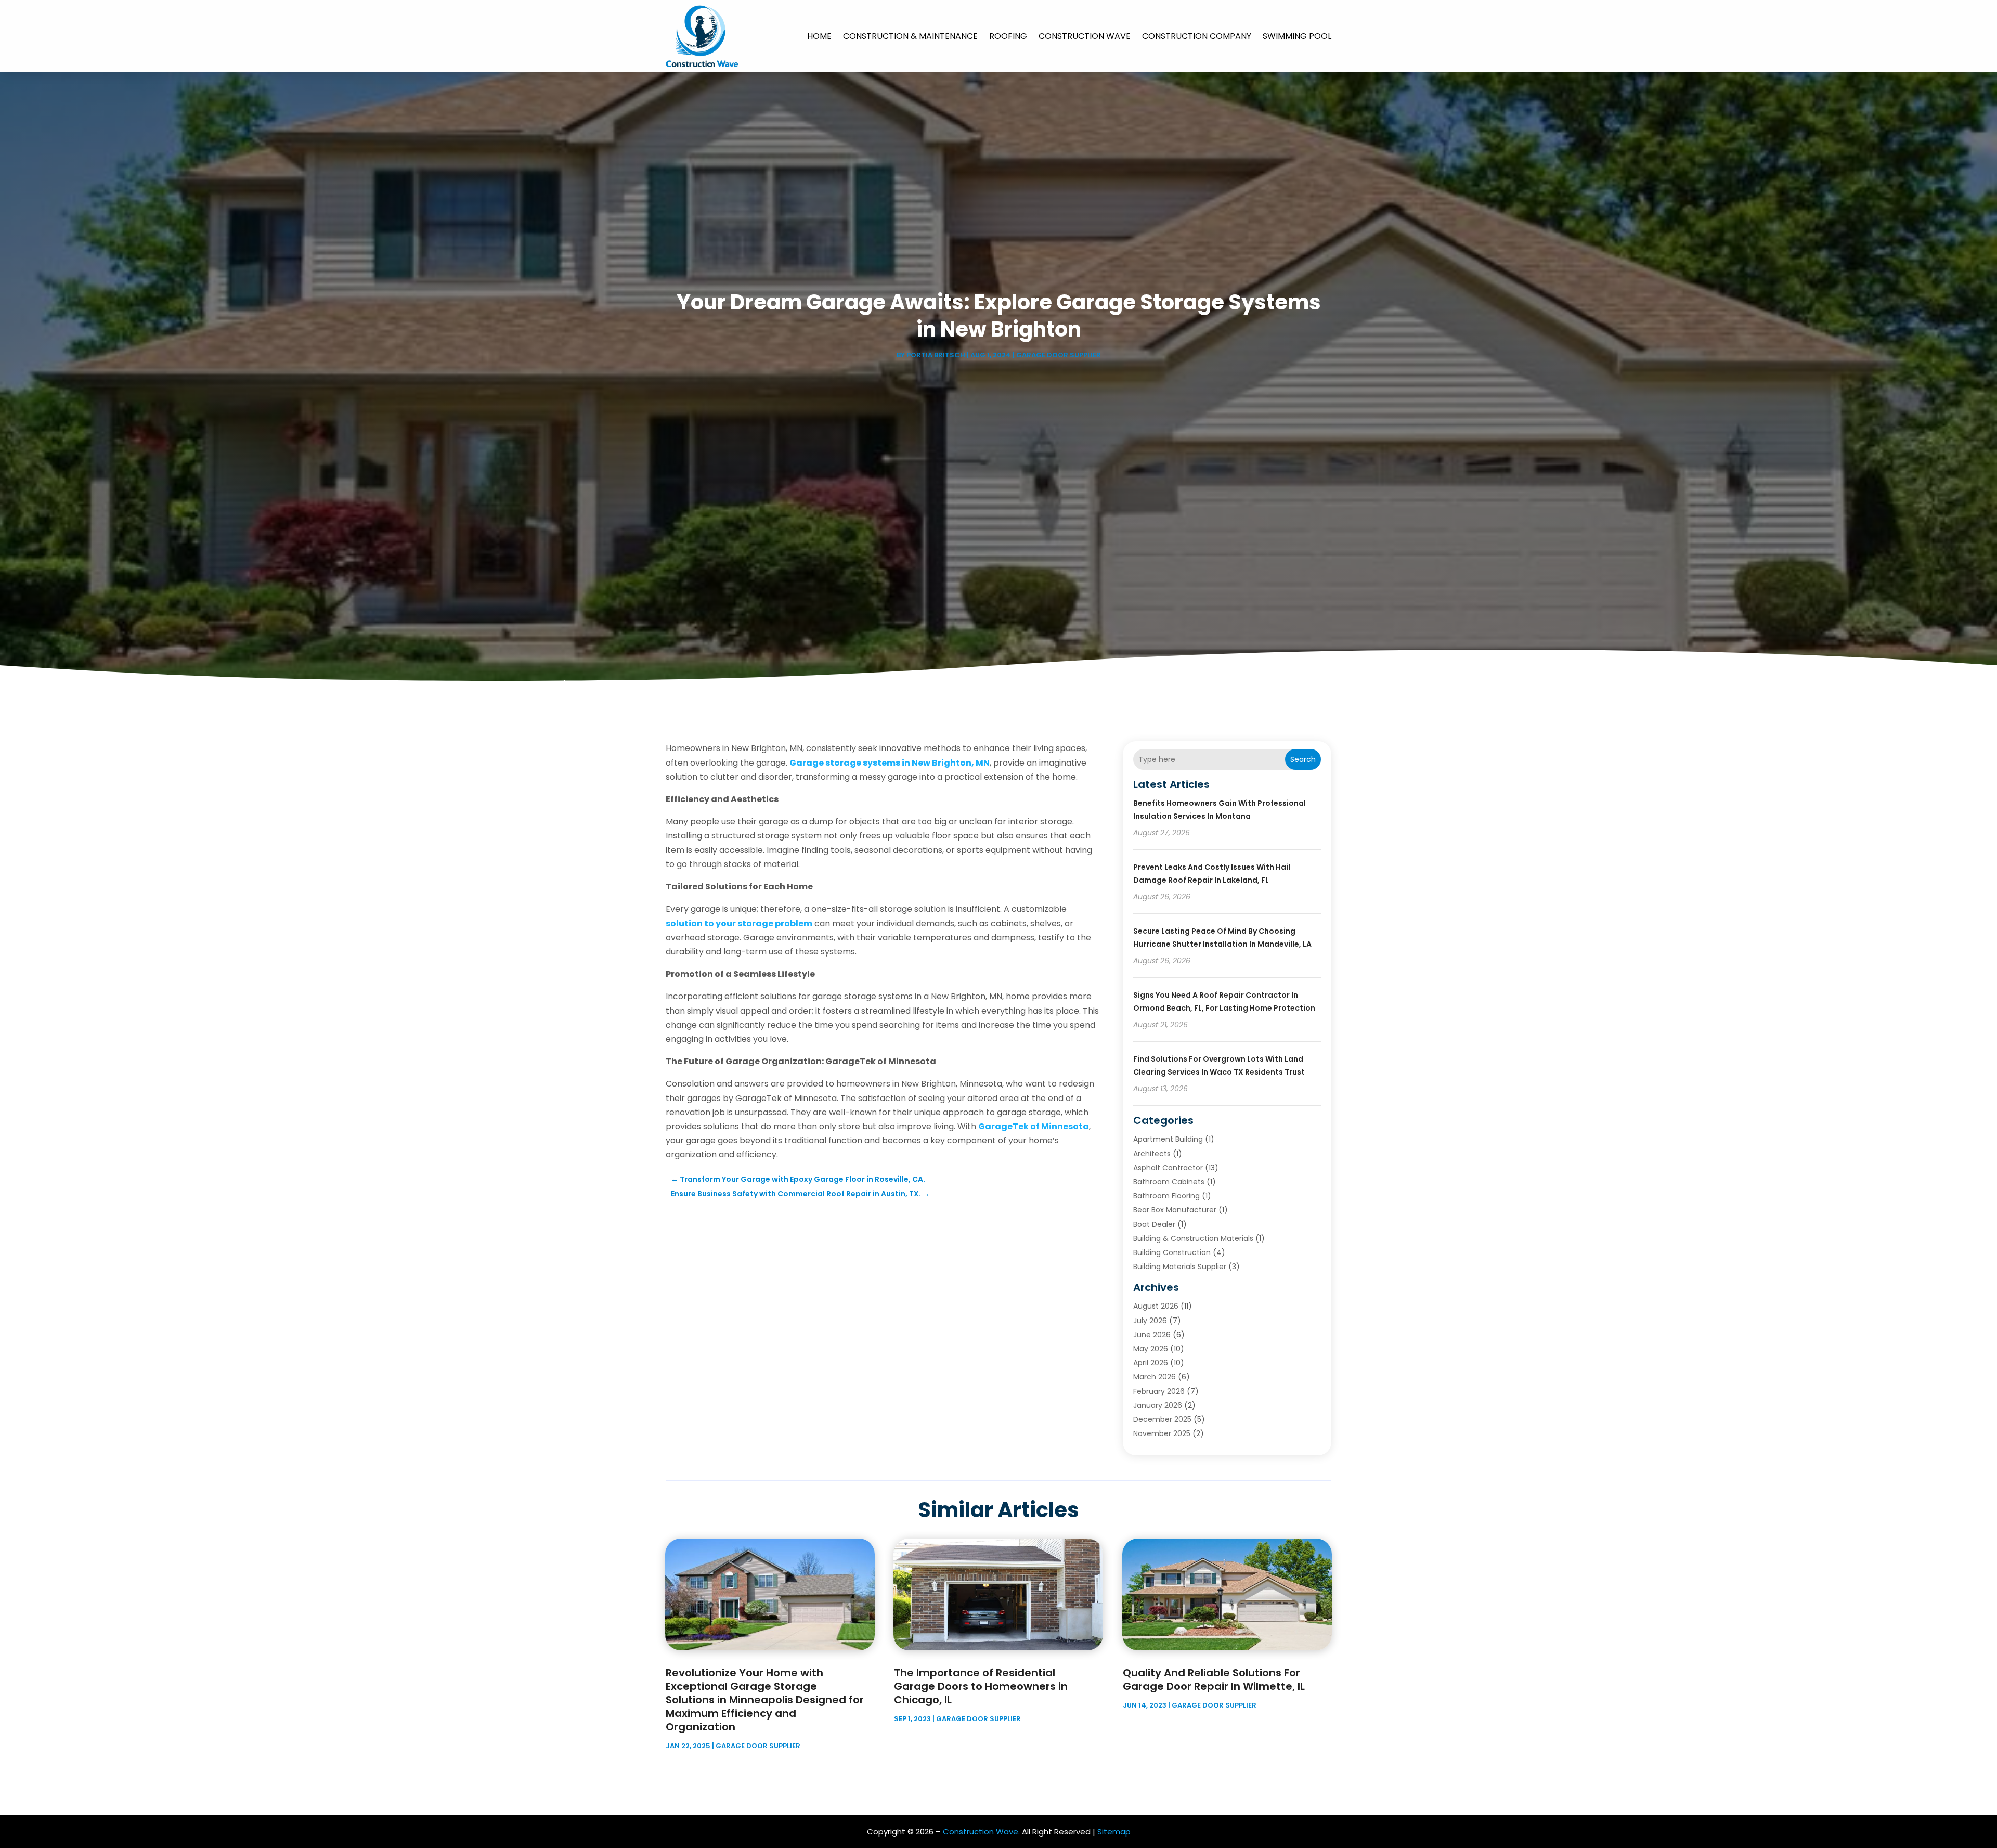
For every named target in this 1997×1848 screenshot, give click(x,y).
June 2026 (1152, 1335)
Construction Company (1197, 36)
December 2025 (1162, 1419)
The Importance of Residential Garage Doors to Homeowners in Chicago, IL (981, 1686)
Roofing (1008, 36)
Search (1303, 759)
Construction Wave (1085, 36)
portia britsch (936, 355)
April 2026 (1151, 1363)
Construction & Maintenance (910, 36)
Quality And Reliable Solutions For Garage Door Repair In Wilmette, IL (1214, 1679)
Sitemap (1114, 1832)
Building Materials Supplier (1180, 1267)
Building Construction (1172, 1252)
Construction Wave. (981, 1832)
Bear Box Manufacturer (1175, 1210)
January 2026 (1158, 1405)
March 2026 (1155, 1377)
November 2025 (1162, 1433)
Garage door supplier (1059, 355)
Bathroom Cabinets (1169, 1182)
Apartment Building (1168, 1139)
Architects (1152, 1154)
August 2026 (1156, 1306)
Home (819, 36)
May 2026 (1151, 1349)
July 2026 (1150, 1321)
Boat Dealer (1154, 1224)
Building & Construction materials (1193, 1238)
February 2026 (1159, 1391)
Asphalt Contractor (1168, 1168)
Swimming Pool (1297, 36)
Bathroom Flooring (1166, 1196)
